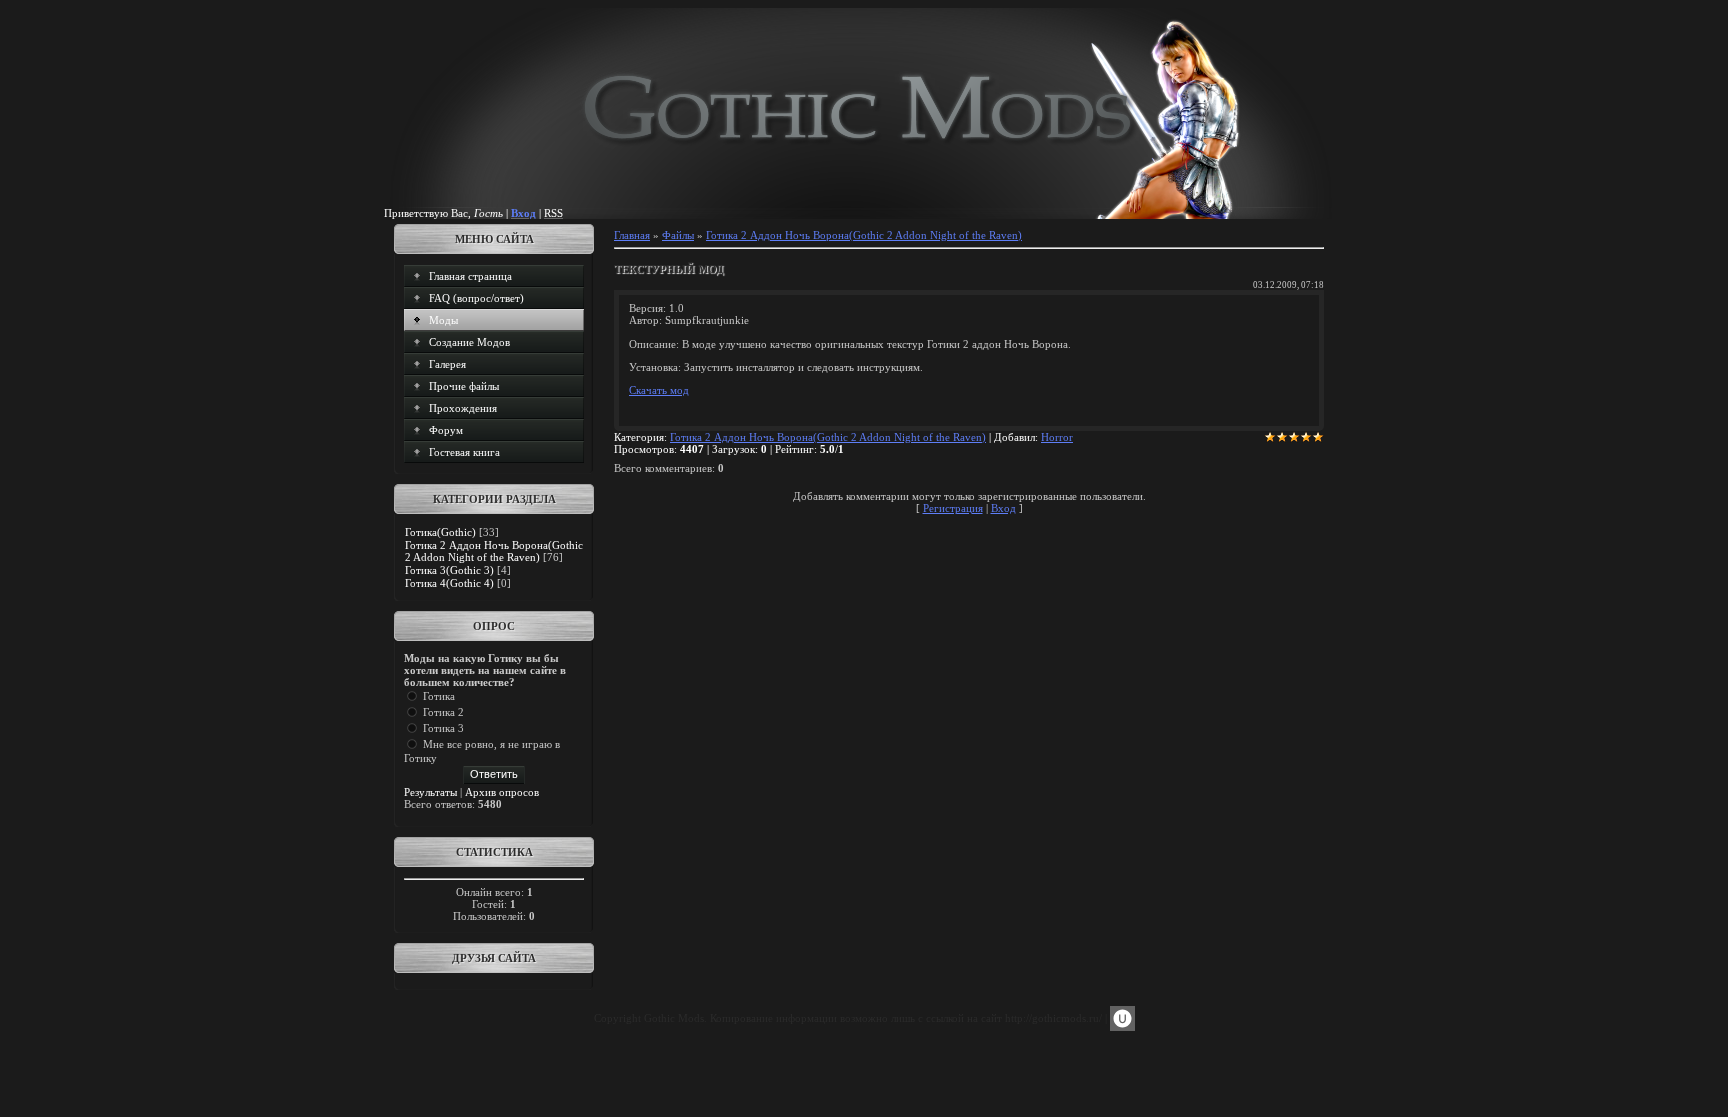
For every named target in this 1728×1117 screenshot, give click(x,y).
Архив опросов (502, 792)
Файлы (678, 235)
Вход (1003, 508)
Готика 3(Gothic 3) (449, 570)
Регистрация (953, 508)
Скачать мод (659, 390)
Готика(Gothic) (440, 532)
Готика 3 (443, 728)
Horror (1057, 437)
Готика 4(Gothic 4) (449, 583)
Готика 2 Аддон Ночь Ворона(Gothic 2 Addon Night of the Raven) (494, 551)
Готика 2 (443, 712)
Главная (632, 235)
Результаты (430, 792)
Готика (439, 696)
